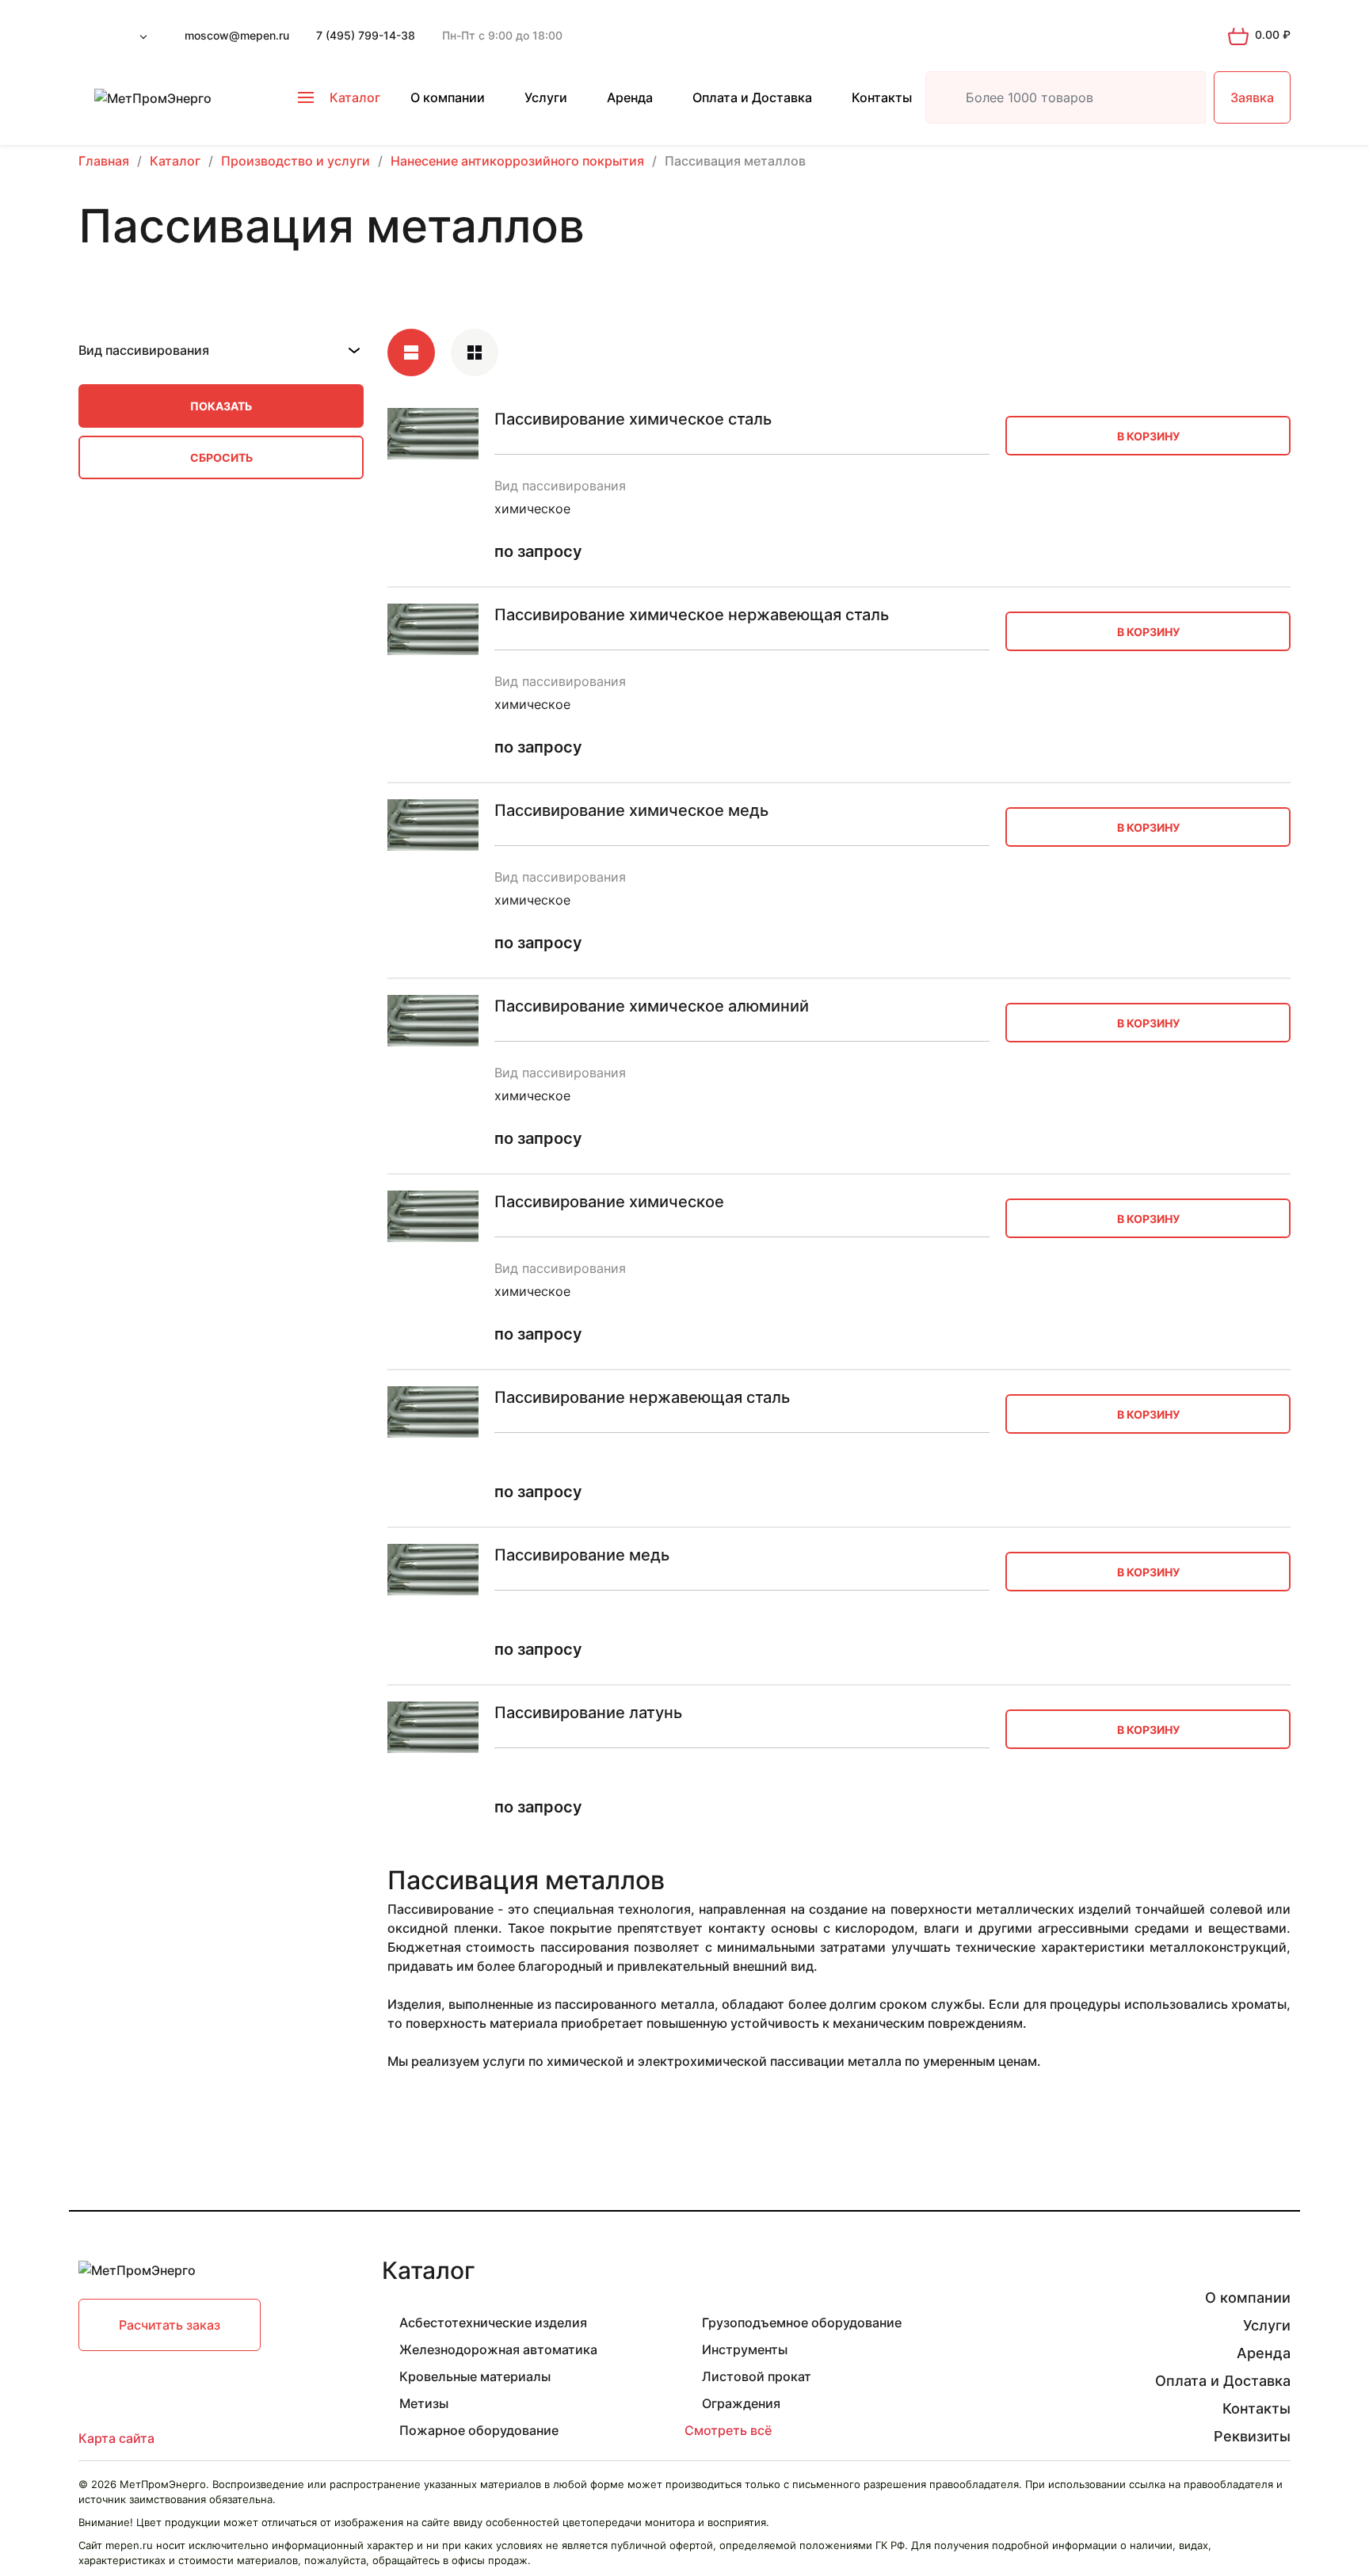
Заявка (1252, 97)
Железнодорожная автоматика (498, 2349)
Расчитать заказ (170, 2325)
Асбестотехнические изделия (493, 2323)
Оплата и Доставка (752, 97)
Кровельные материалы (475, 2376)
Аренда (630, 97)
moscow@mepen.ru (237, 35)
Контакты (882, 97)
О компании (448, 97)
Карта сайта (116, 2438)
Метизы (424, 2403)
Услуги (546, 97)
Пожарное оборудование (479, 2430)
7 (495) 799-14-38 (366, 35)
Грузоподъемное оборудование (802, 2323)
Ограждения (741, 2403)
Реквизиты (1252, 2436)
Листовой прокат (757, 2376)
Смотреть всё (728, 2430)
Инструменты (745, 2349)
